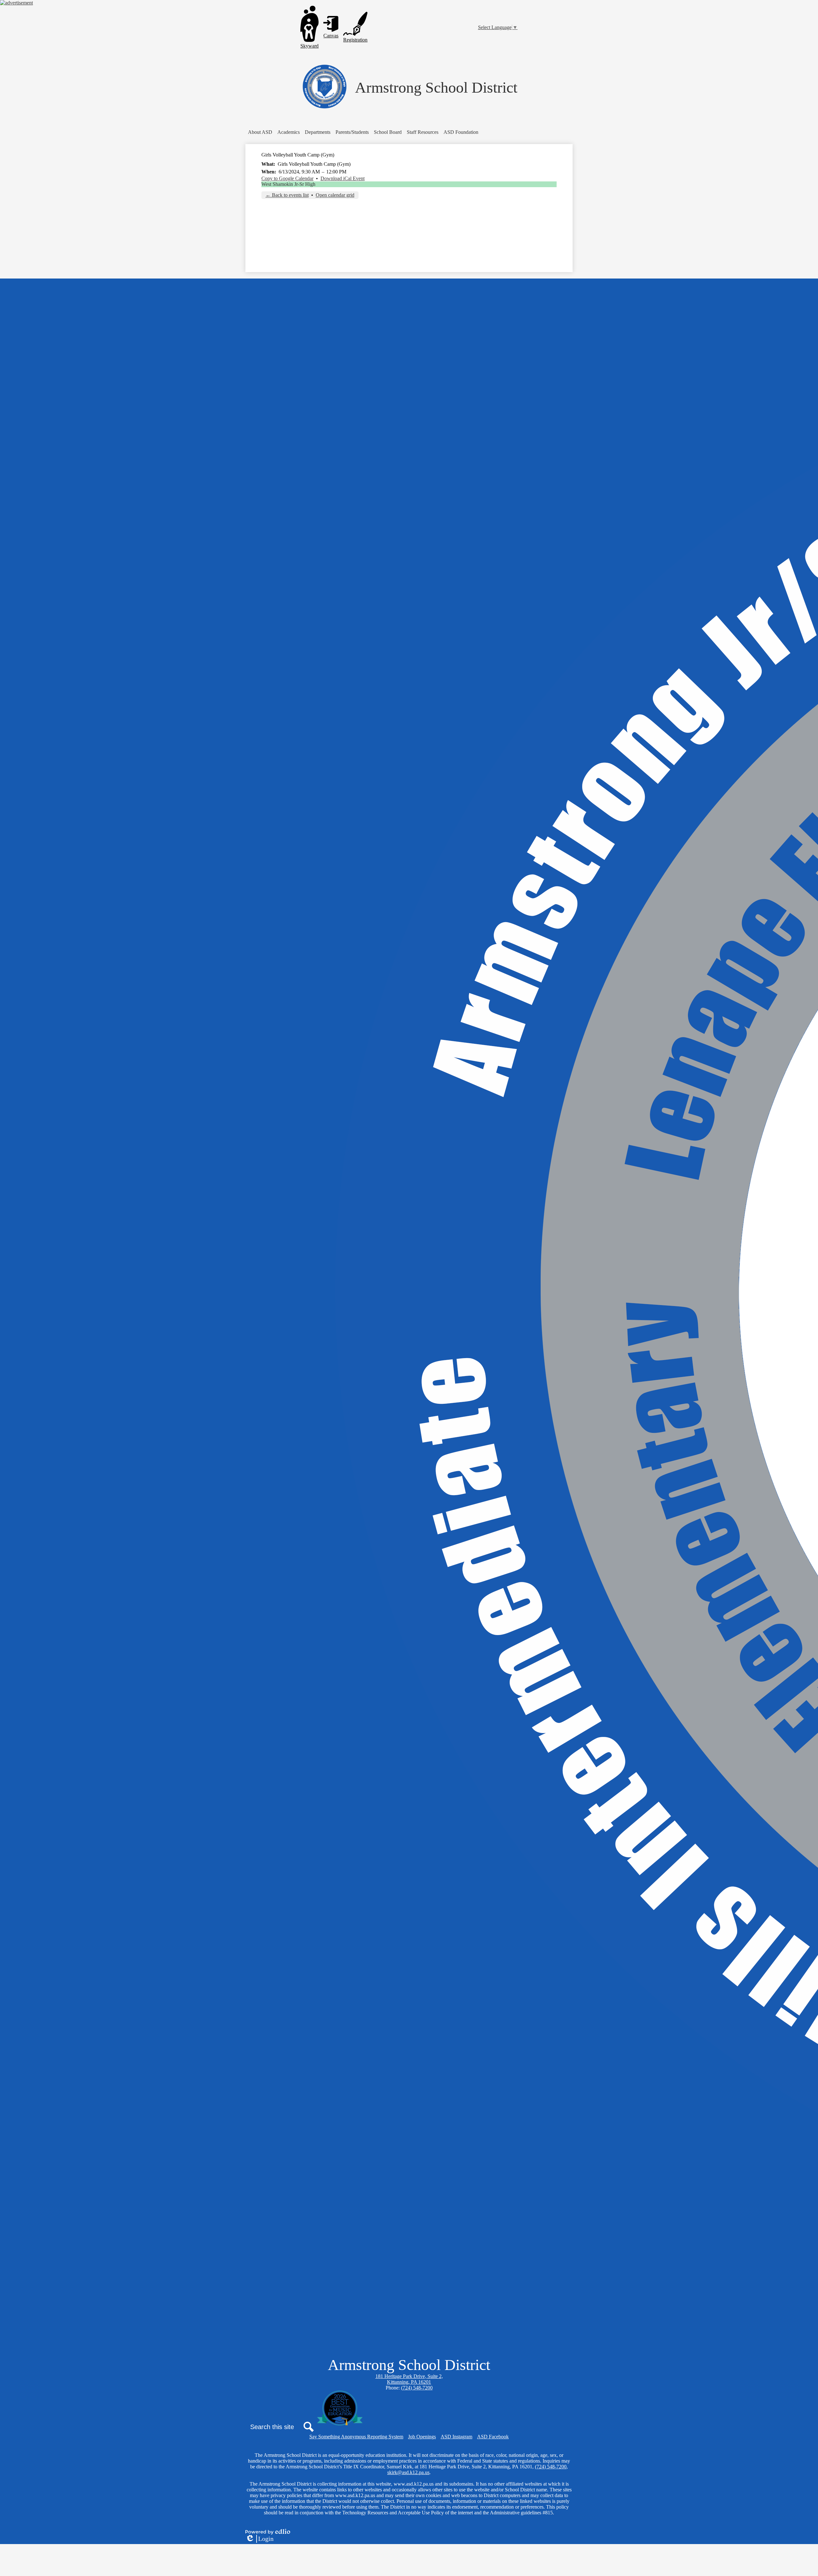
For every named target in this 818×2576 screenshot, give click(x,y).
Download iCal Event (343, 178)
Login (259, 2539)
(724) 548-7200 (417, 2388)
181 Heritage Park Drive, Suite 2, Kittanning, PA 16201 (409, 2379)
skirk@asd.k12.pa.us (408, 2472)
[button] (260, 132)
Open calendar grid (335, 195)
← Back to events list (287, 195)
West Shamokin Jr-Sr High (288, 184)
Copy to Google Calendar (287, 178)
